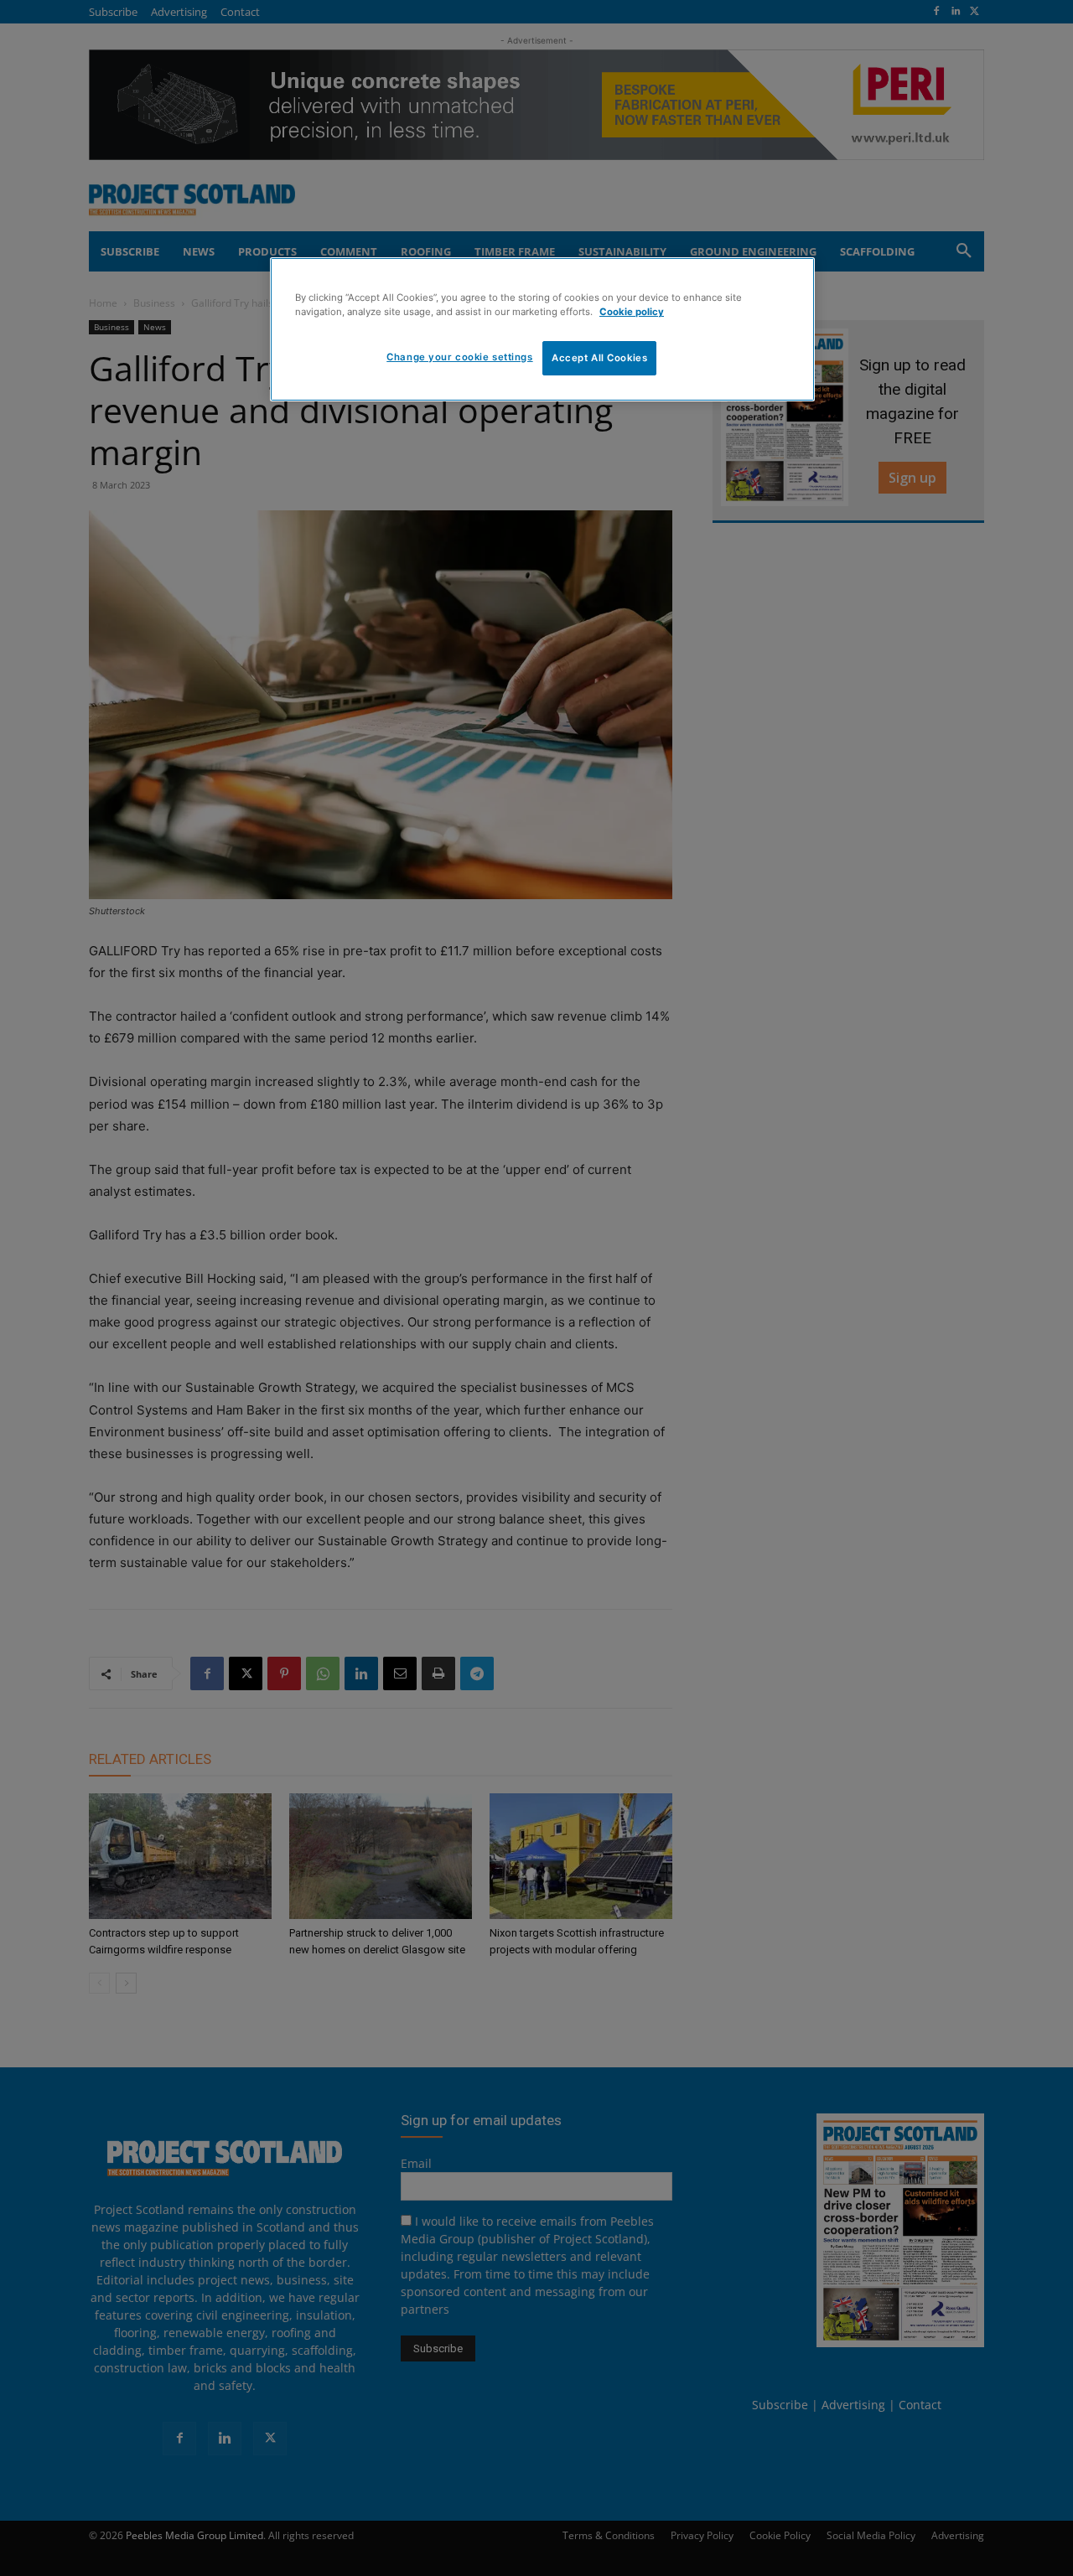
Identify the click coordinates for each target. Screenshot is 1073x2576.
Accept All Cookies (599, 358)
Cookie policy (632, 312)
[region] (542, 329)
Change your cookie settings (459, 357)
